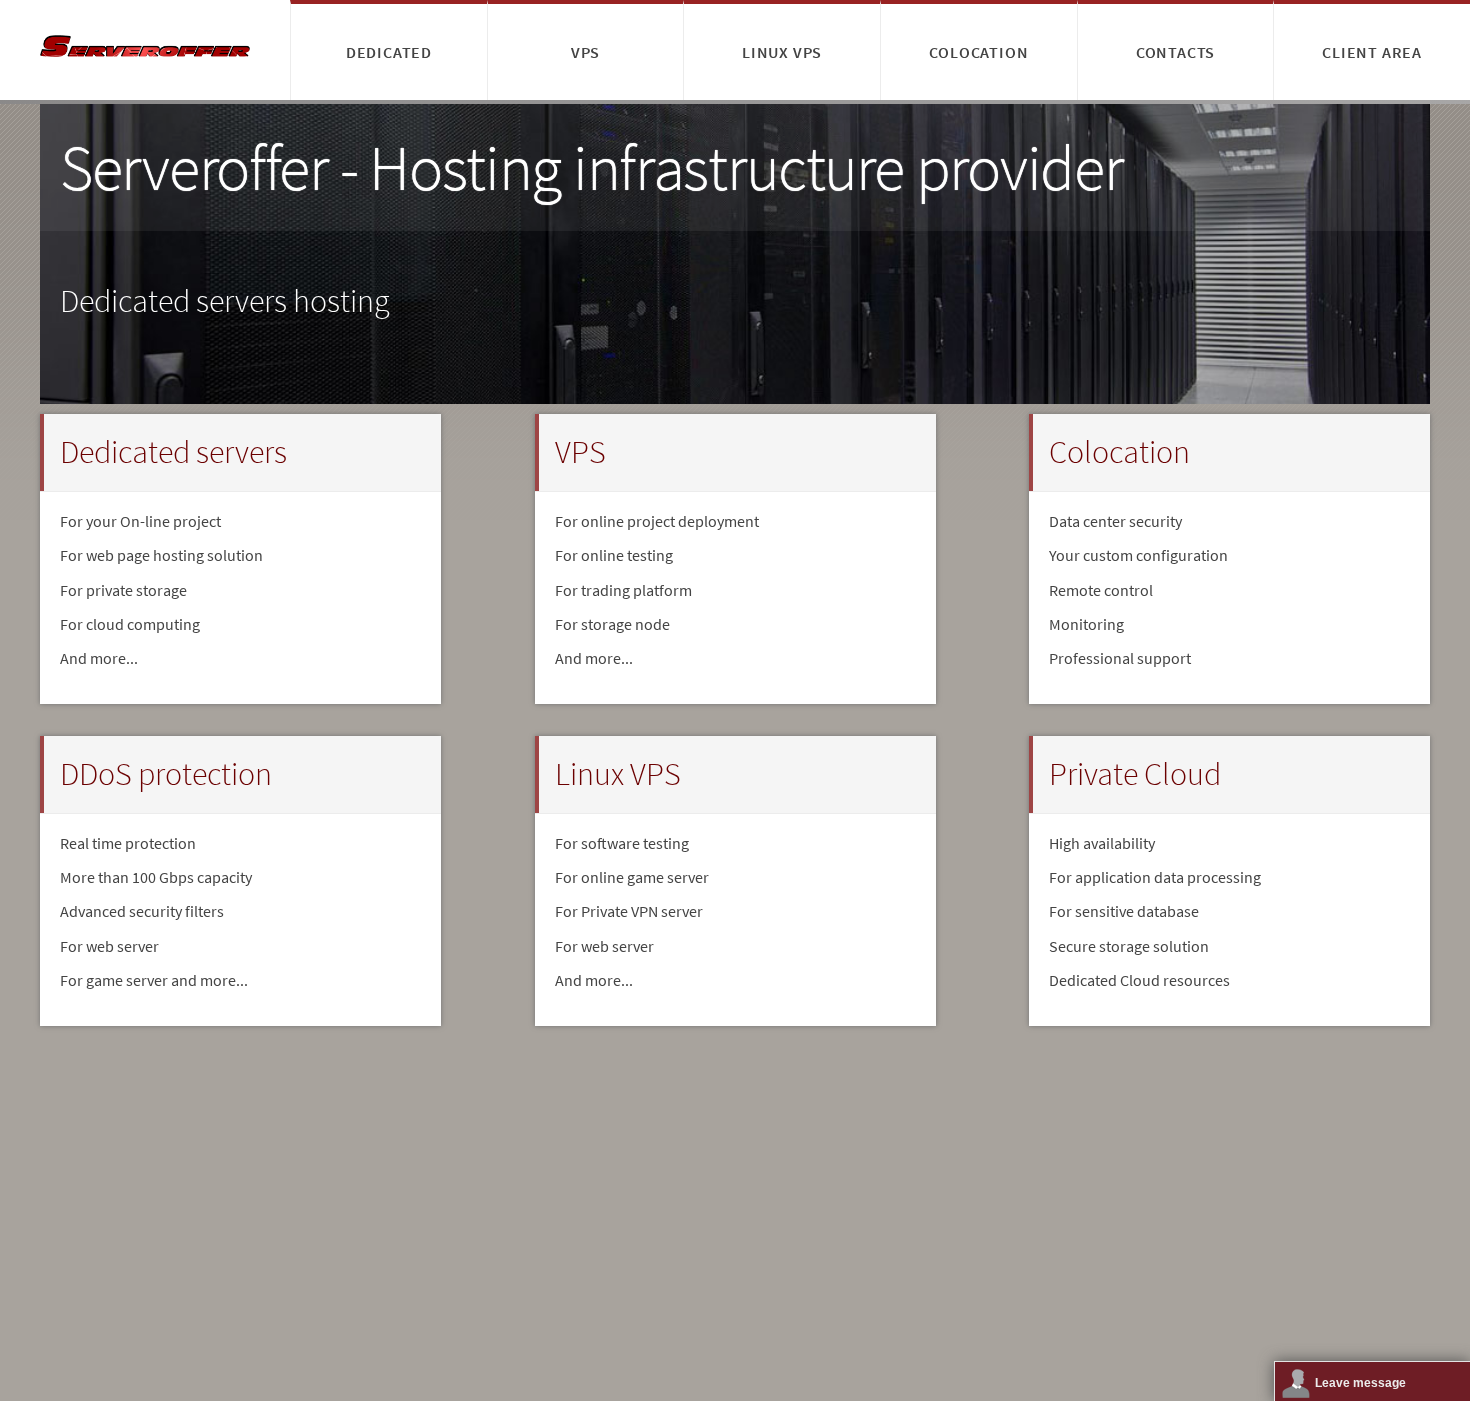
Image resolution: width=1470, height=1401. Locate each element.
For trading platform (623, 590)
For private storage (123, 590)
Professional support (1120, 658)
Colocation (978, 52)
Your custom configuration (1138, 555)
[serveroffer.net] (145, 50)
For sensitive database (1124, 911)
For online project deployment (657, 521)
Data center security (1115, 521)
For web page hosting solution (161, 555)
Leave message (1360, 1383)
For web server (604, 946)
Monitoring (1086, 624)
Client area (1372, 52)
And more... (99, 658)
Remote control (1101, 590)
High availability (1102, 843)
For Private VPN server (629, 911)
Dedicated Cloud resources (1139, 980)
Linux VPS (782, 52)
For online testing (614, 555)
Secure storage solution (1129, 946)
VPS (585, 52)
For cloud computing (130, 624)
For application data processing (1155, 877)
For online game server (632, 877)
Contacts (1175, 52)
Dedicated (389, 52)
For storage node (612, 624)
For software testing (622, 843)
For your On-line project (140, 521)
